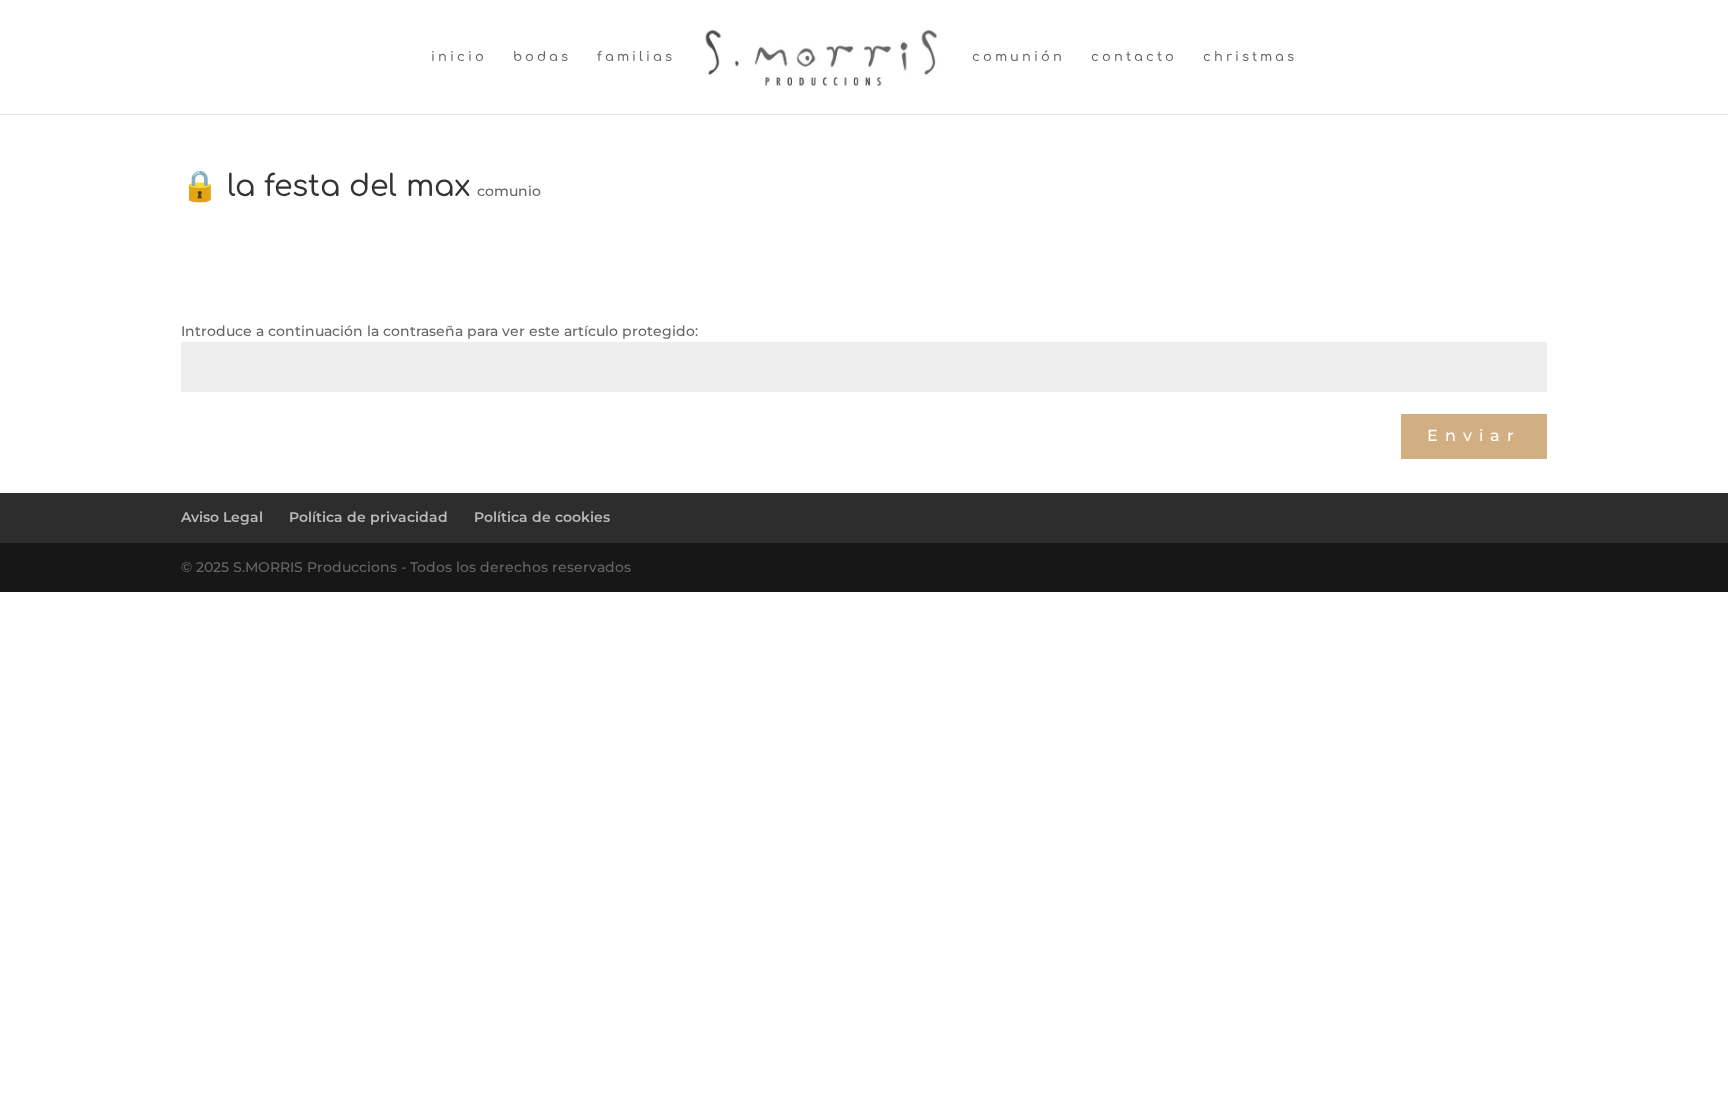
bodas (542, 57)
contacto (1134, 57)
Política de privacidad (368, 517)
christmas (1250, 57)
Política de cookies (542, 517)
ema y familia (1490, 483)
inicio (459, 57)
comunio (509, 191)
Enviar (1474, 435)
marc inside (231, 483)
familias (636, 57)
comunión (1018, 57)
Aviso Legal (222, 517)
